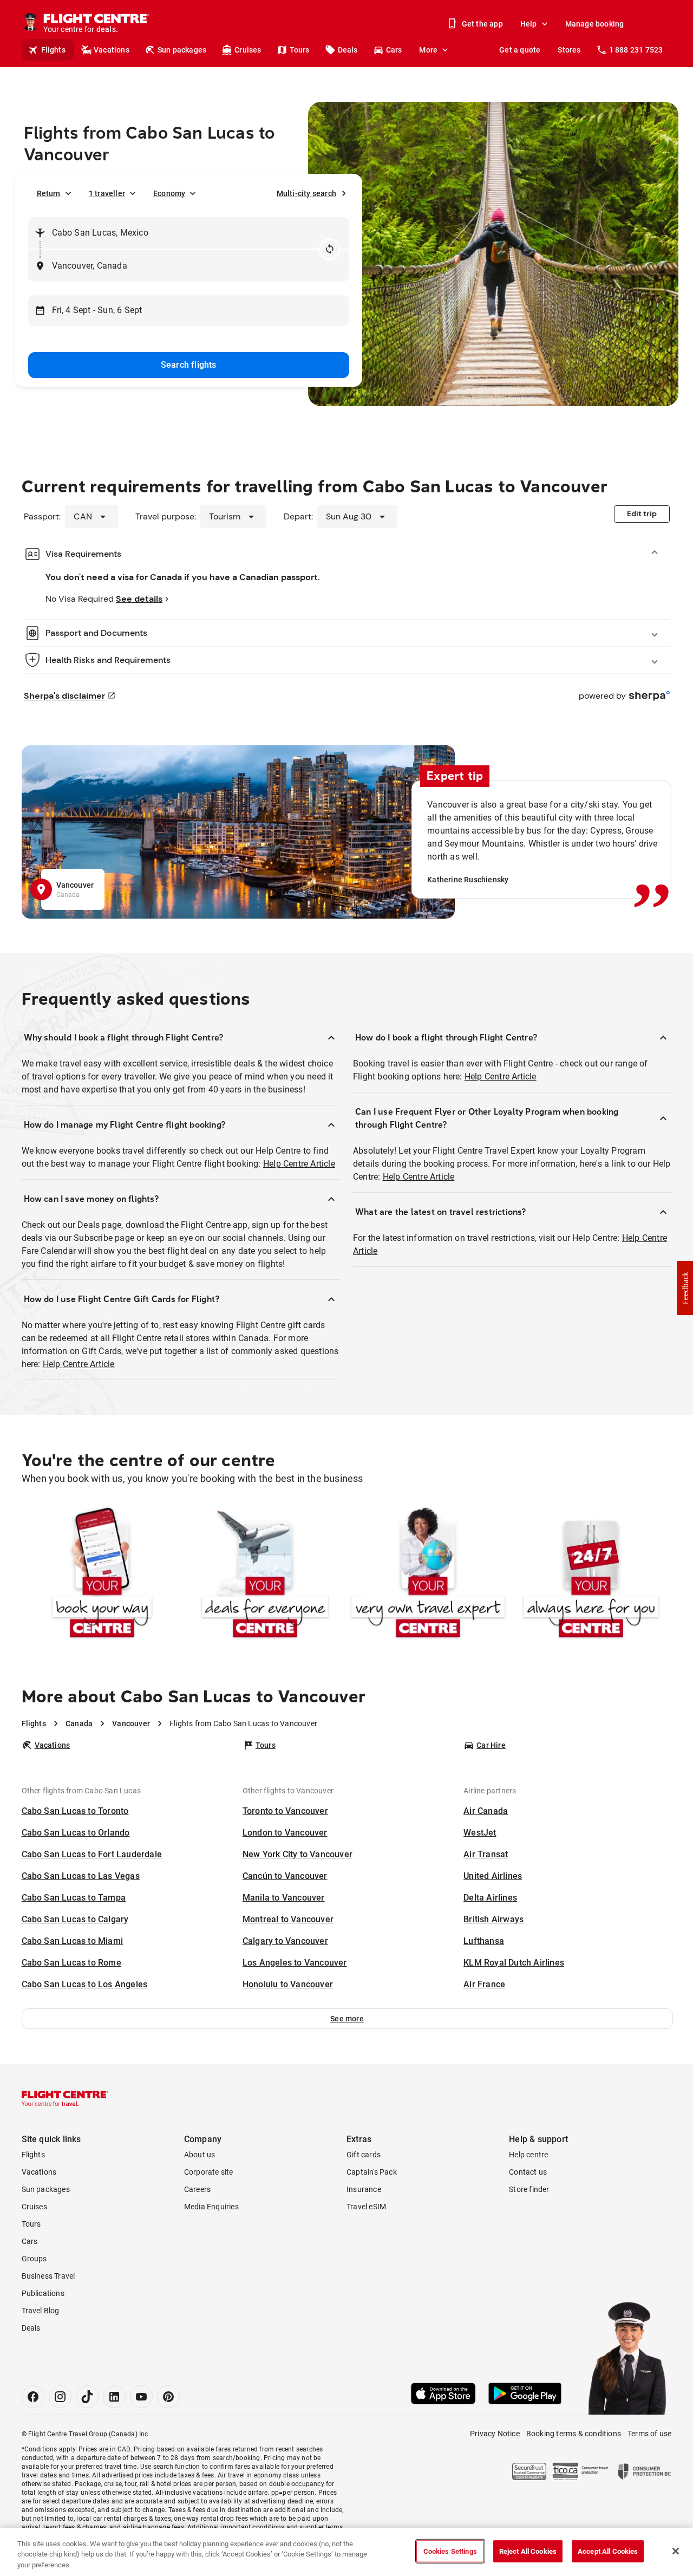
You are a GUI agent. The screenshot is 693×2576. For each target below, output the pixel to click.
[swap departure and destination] (330, 249)
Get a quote (520, 50)
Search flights (189, 365)
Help (529, 24)
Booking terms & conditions (574, 2434)
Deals (348, 50)
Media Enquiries (211, 2207)
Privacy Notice (495, 2434)
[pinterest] (168, 2397)
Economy (169, 193)
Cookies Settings (450, 2551)
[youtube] (141, 2397)
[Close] (676, 2551)
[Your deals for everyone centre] (265, 1575)
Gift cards (364, 2155)
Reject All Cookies (528, 2551)
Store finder (529, 2189)
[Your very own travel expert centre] (428, 1575)
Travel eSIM (366, 2207)
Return (49, 193)
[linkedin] (114, 2397)
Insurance (364, 2189)
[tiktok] (87, 2397)
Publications (43, 2293)
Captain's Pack (372, 2172)
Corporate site (209, 2172)
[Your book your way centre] (102, 1575)
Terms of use (649, 2434)
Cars (394, 50)
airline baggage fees (153, 2527)
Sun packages (182, 50)
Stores (569, 50)
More (428, 50)
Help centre (528, 2155)
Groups (34, 2259)
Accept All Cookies (608, 2551)
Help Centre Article (299, 1164)
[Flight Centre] (65, 2098)
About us (200, 2155)
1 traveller (107, 193)
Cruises (248, 50)
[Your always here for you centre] (591, 1575)
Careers (197, 2189)
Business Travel (48, 2276)
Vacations (112, 50)
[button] (347, 2019)
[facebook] (33, 2397)
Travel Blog (41, 2311)
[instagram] (60, 2397)
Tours (300, 50)
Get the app (482, 24)
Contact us (528, 2172)
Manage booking (595, 24)
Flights (53, 50)
